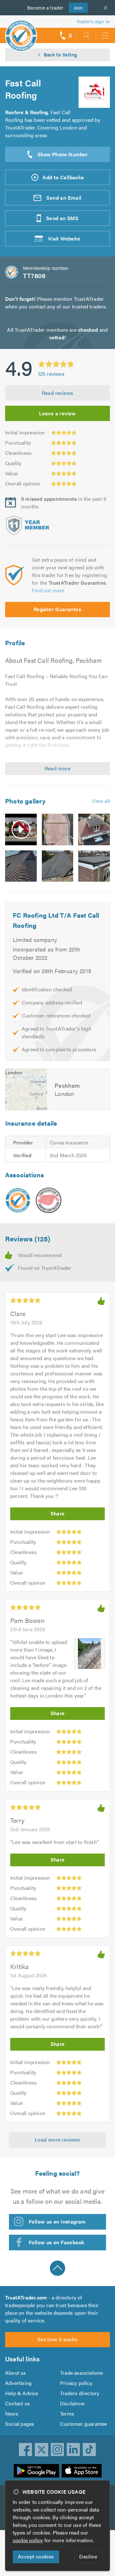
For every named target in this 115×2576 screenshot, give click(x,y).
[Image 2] (58, 829)
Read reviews (58, 393)
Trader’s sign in (93, 21)
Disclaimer (73, 2403)
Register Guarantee (57, 609)
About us (16, 2373)
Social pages (20, 2424)
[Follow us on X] (42, 2450)
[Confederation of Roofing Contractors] (49, 1200)
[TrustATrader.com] (18, 1200)
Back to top (57, 2268)
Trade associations (82, 2373)
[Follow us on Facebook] (26, 2450)
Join (76, 7)
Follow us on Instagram (57, 2221)
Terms (67, 2413)
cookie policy (28, 2540)
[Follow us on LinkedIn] (73, 2450)
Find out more (48, 590)
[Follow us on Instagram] (57, 2450)
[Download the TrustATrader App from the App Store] (82, 2471)
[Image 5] (58, 866)
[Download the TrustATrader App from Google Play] (36, 2471)
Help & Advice (22, 2393)
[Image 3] (94, 829)
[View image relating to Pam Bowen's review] (89, 1654)
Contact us (18, 2403)
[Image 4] (21, 866)
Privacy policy (76, 2383)
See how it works (57, 2339)
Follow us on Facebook (57, 2242)
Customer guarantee (84, 2424)
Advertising (18, 2383)
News (12, 2413)
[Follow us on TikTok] (89, 2450)
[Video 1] (21, 829)
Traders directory (80, 2393)
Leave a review (57, 413)
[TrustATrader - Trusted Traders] (21, 31)
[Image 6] (94, 866)
